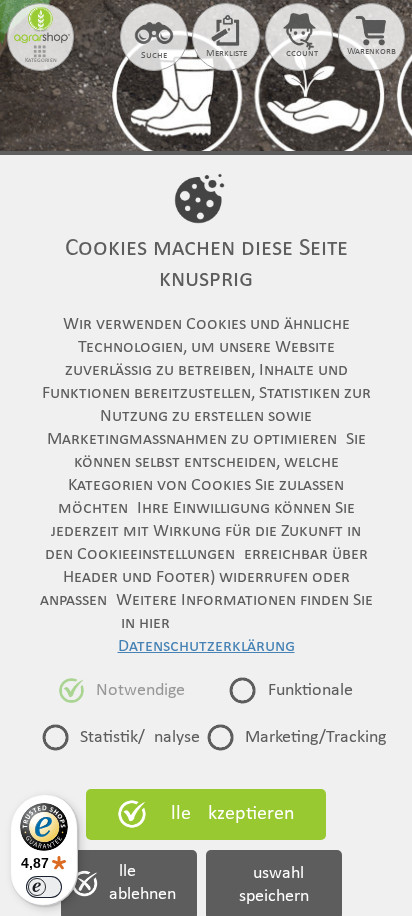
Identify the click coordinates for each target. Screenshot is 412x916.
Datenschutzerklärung (206, 646)
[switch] (44, 887)
